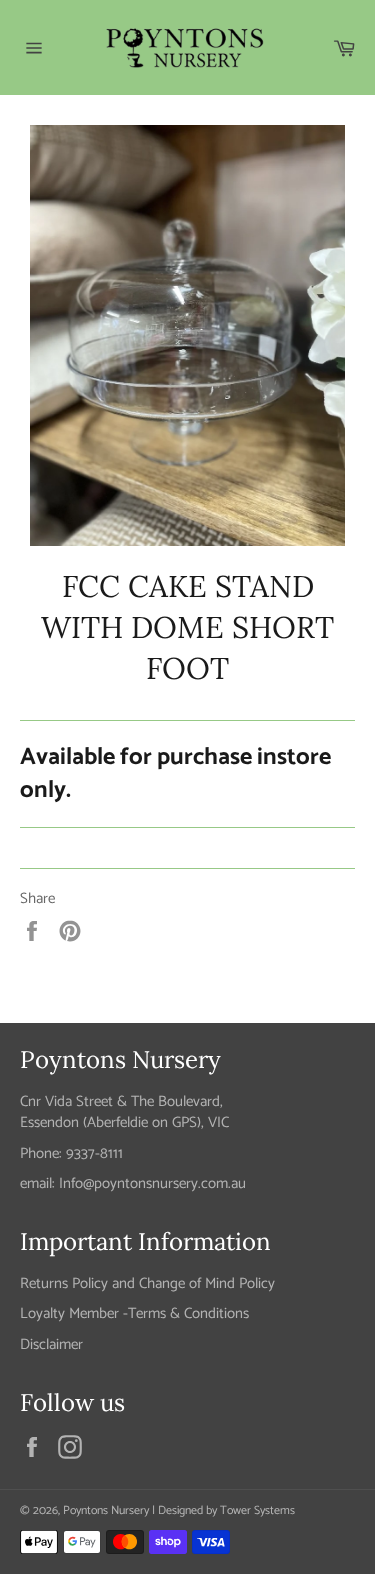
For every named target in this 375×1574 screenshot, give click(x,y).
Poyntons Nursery (106, 1510)
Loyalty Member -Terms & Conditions (134, 1313)
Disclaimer (51, 1344)
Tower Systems (257, 1510)
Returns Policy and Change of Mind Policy (147, 1283)
